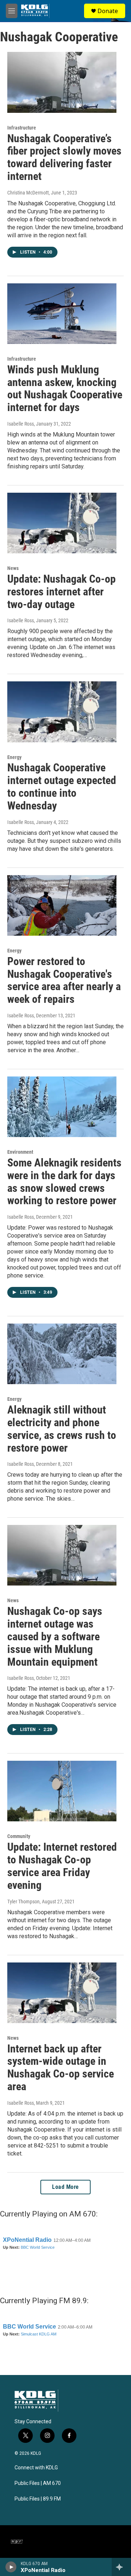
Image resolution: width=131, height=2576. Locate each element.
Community (19, 1836)
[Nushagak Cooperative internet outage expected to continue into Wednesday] (62, 712)
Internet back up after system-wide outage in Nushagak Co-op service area (61, 2068)
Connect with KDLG (36, 2468)
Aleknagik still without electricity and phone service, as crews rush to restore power (62, 1429)
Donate (108, 11)
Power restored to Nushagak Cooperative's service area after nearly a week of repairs (64, 980)
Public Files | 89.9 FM (38, 2499)
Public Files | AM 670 (38, 2483)
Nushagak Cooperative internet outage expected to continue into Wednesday (62, 786)
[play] (11, 2567)
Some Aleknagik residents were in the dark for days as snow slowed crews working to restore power (64, 1182)
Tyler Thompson (23, 1902)
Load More (65, 2187)
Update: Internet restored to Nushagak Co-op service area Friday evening (62, 1866)
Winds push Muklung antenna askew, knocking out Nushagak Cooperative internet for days (65, 388)
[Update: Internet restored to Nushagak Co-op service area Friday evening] (62, 1791)
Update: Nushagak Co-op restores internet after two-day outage (61, 592)
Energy (14, 757)
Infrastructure (22, 128)
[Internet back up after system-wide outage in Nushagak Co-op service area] (62, 1993)
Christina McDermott (28, 193)
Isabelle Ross (21, 424)
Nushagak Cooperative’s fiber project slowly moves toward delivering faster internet (64, 157)
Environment (20, 1152)
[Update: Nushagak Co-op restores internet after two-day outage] (62, 523)
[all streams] (121, 2567)
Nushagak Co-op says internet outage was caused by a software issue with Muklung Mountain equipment (55, 1636)
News (13, 568)
